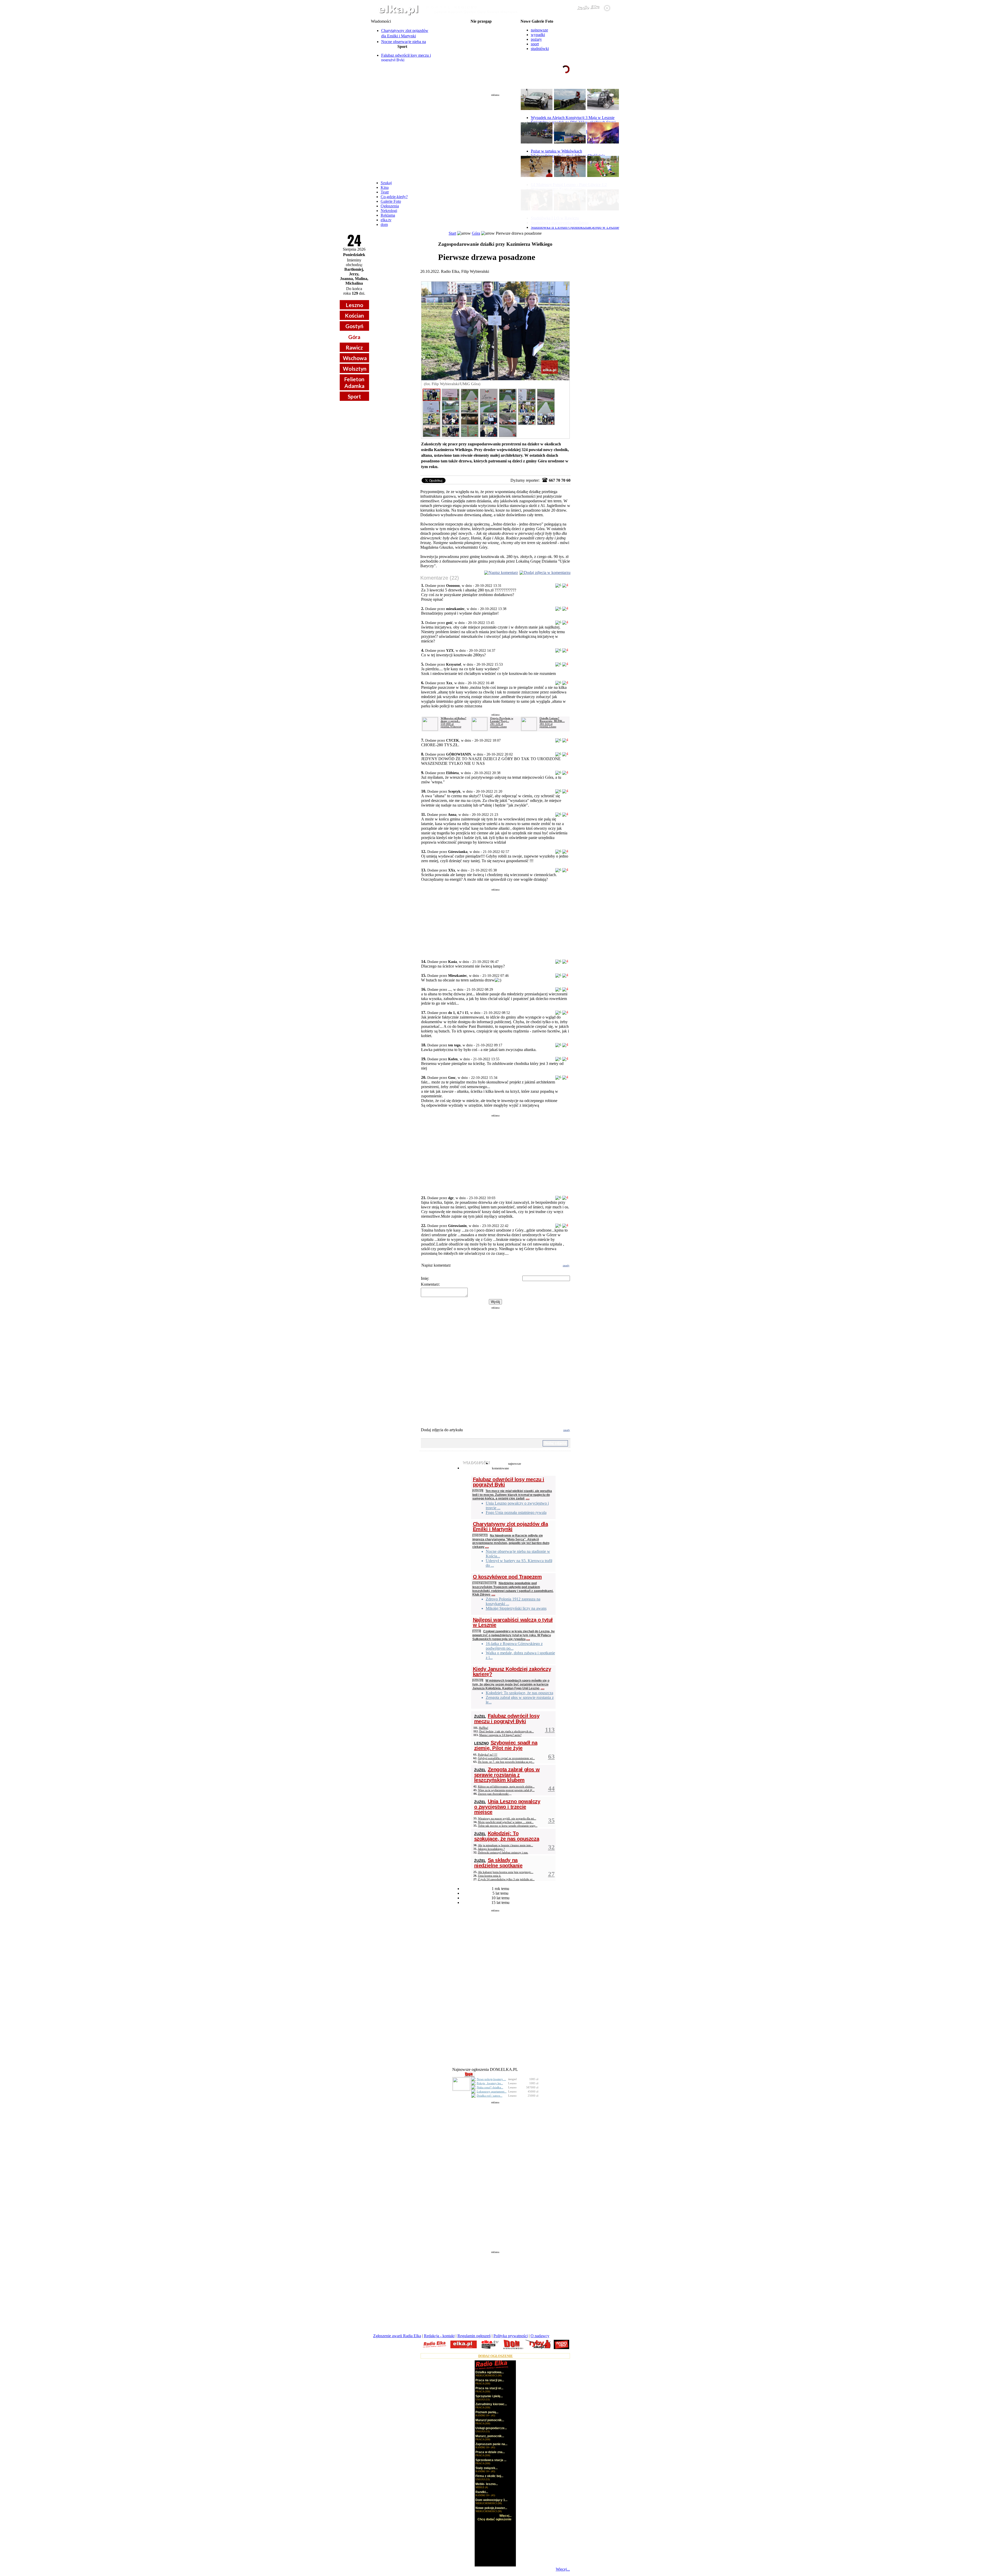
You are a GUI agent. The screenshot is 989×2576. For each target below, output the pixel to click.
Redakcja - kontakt (439, 2336)
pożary (536, 39)
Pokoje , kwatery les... (490, 2083)
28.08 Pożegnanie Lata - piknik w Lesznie (481, 38)
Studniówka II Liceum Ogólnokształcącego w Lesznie (575, 227)
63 (551, 1756)
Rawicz (354, 347)
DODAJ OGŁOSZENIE (496, 2356)
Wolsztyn (355, 368)
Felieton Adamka (354, 382)
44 (551, 1788)
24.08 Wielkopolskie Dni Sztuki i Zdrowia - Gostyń (481, 26)
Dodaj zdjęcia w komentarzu (547, 573)
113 (550, 1730)
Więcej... (563, 2569)
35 (551, 1820)
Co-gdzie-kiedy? (394, 197)
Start (452, 233)
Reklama (388, 215)
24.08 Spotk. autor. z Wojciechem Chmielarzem (481, 30)
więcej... (605, 89)
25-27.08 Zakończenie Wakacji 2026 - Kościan (481, 34)
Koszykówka (484, 1583)
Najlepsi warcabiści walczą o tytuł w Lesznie (513, 1622)
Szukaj (386, 183)
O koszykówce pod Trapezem (507, 1577)
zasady (566, 1265)
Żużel (478, 1491)
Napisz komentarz (503, 573)
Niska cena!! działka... (490, 2087)
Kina (385, 187)
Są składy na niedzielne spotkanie (498, 1863)
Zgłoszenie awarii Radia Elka (397, 2336)
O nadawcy (540, 2336)
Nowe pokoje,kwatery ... (491, 2079)
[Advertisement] (495, 135)
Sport (354, 396)
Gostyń (354, 326)
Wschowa (355, 358)
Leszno (354, 305)
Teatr (385, 192)
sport (535, 44)
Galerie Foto (391, 201)
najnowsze (539, 30)
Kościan (354, 315)
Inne (477, 1631)
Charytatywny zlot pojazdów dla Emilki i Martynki (510, 1527)
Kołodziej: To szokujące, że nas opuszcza (507, 1836)
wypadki (538, 35)
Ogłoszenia (390, 206)
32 (551, 1847)
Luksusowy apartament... (492, 2091)
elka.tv (386, 220)
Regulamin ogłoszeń (474, 2336)
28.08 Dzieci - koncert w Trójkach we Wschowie (481, 50)
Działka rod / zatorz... (490, 2096)
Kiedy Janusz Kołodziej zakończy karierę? (512, 1672)
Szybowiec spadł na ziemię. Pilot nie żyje (506, 1745)
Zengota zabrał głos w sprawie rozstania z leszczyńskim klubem (507, 1775)
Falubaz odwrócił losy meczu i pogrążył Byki (509, 1482)
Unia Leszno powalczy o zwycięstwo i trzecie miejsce (507, 1807)
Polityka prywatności (511, 2336)
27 (551, 1874)
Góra (354, 337)
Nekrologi (389, 211)
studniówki (540, 49)
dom (384, 224)
